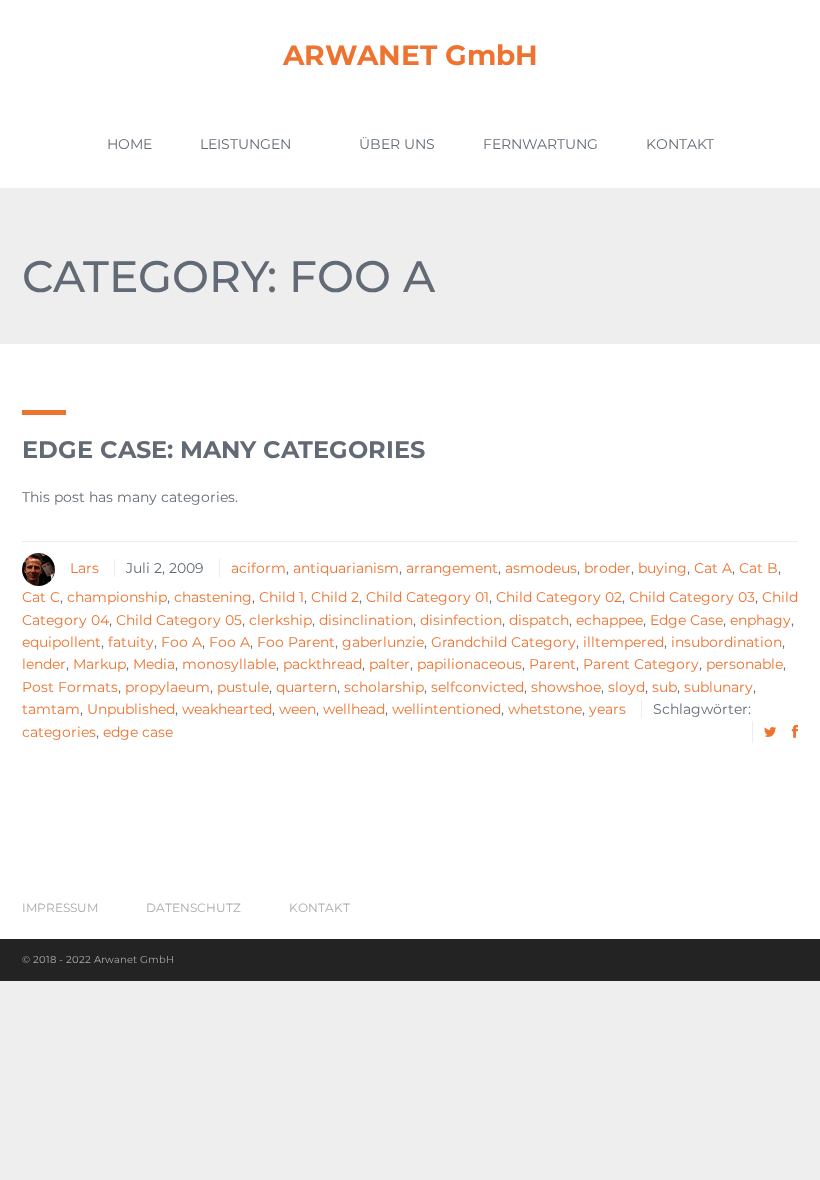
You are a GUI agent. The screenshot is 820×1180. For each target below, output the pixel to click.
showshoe (566, 687)
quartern (306, 687)
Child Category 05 (179, 620)
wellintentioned (446, 709)
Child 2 (335, 597)
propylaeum (167, 687)
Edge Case (686, 620)
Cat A (713, 568)
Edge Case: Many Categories (223, 449)
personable (744, 664)
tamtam (51, 709)
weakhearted (227, 709)
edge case (138, 732)
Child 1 (281, 597)
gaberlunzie (383, 642)
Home (129, 144)
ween (297, 709)
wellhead (354, 709)
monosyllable (229, 664)
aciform (258, 568)
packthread (322, 664)
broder (607, 568)
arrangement (452, 568)
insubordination (726, 642)
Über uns (397, 144)
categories (59, 732)
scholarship (384, 687)
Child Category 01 (427, 597)
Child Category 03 (692, 597)
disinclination (366, 620)
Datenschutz (193, 907)
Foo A (181, 642)
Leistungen (245, 144)
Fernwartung (540, 144)
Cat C (41, 597)
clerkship (280, 620)
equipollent (61, 642)
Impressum (60, 907)
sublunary (718, 687)
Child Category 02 (559, 597)
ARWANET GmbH (410, 55)
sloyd (626, 687)
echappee (609, 620)
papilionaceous (469, 664)
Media (154, 664)
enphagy (760, 620)
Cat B (758, 568)
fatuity (131, 642)
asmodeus (541, 568)
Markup (99, 664)
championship (117, 597)
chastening (213, 597)
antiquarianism (346, 568)
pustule (243, 687)
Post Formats (70, 687)
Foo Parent (296, 642)
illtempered (623, 642)
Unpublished (131, 709)
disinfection (461, 620)
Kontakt (680, 144)
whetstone (545, 709)
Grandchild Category (503, 642)
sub (664, 687)
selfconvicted (477, 687)
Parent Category (641, 664)
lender (44, 664)
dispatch (539, 620)
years (607, 709)
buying (662, 568)
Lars (84, 568)
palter (389, 664)
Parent (552, 664)
